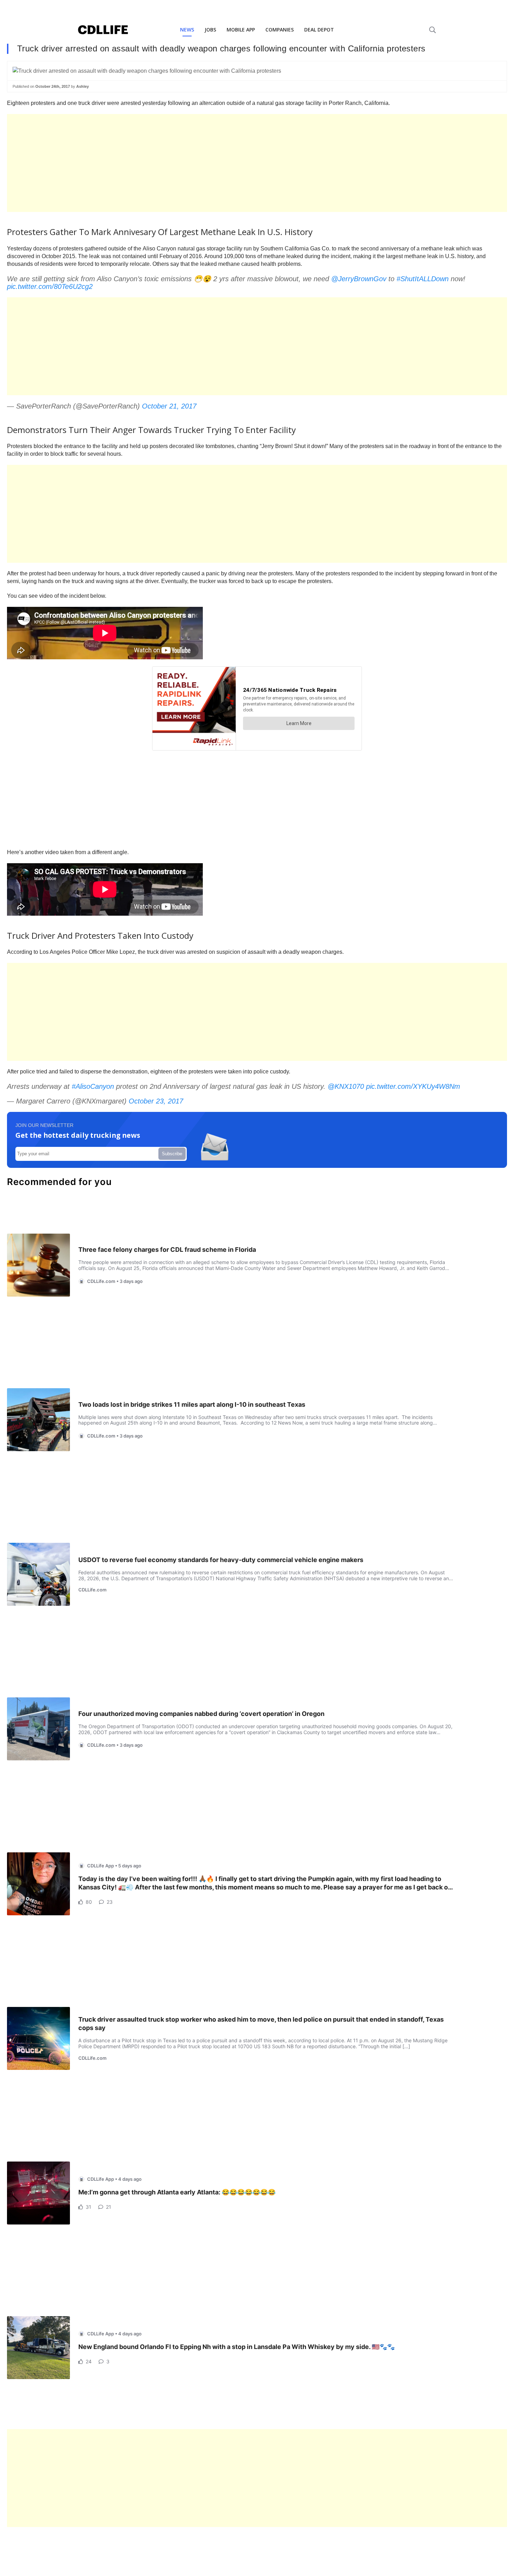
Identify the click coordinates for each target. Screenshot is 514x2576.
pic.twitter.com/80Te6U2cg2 (50, 286)
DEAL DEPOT (319, 30)
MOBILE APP (241, 30)
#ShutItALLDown (423, 279)
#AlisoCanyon (93, 1086)
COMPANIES (280, 30)
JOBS (210, 30)
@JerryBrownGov (359, 279)
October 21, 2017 (169, 406)
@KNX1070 (346, 1086)
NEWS (187, 30)
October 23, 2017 (156, 1101)
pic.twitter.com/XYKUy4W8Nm (413, 1086)
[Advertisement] (217, 163)
